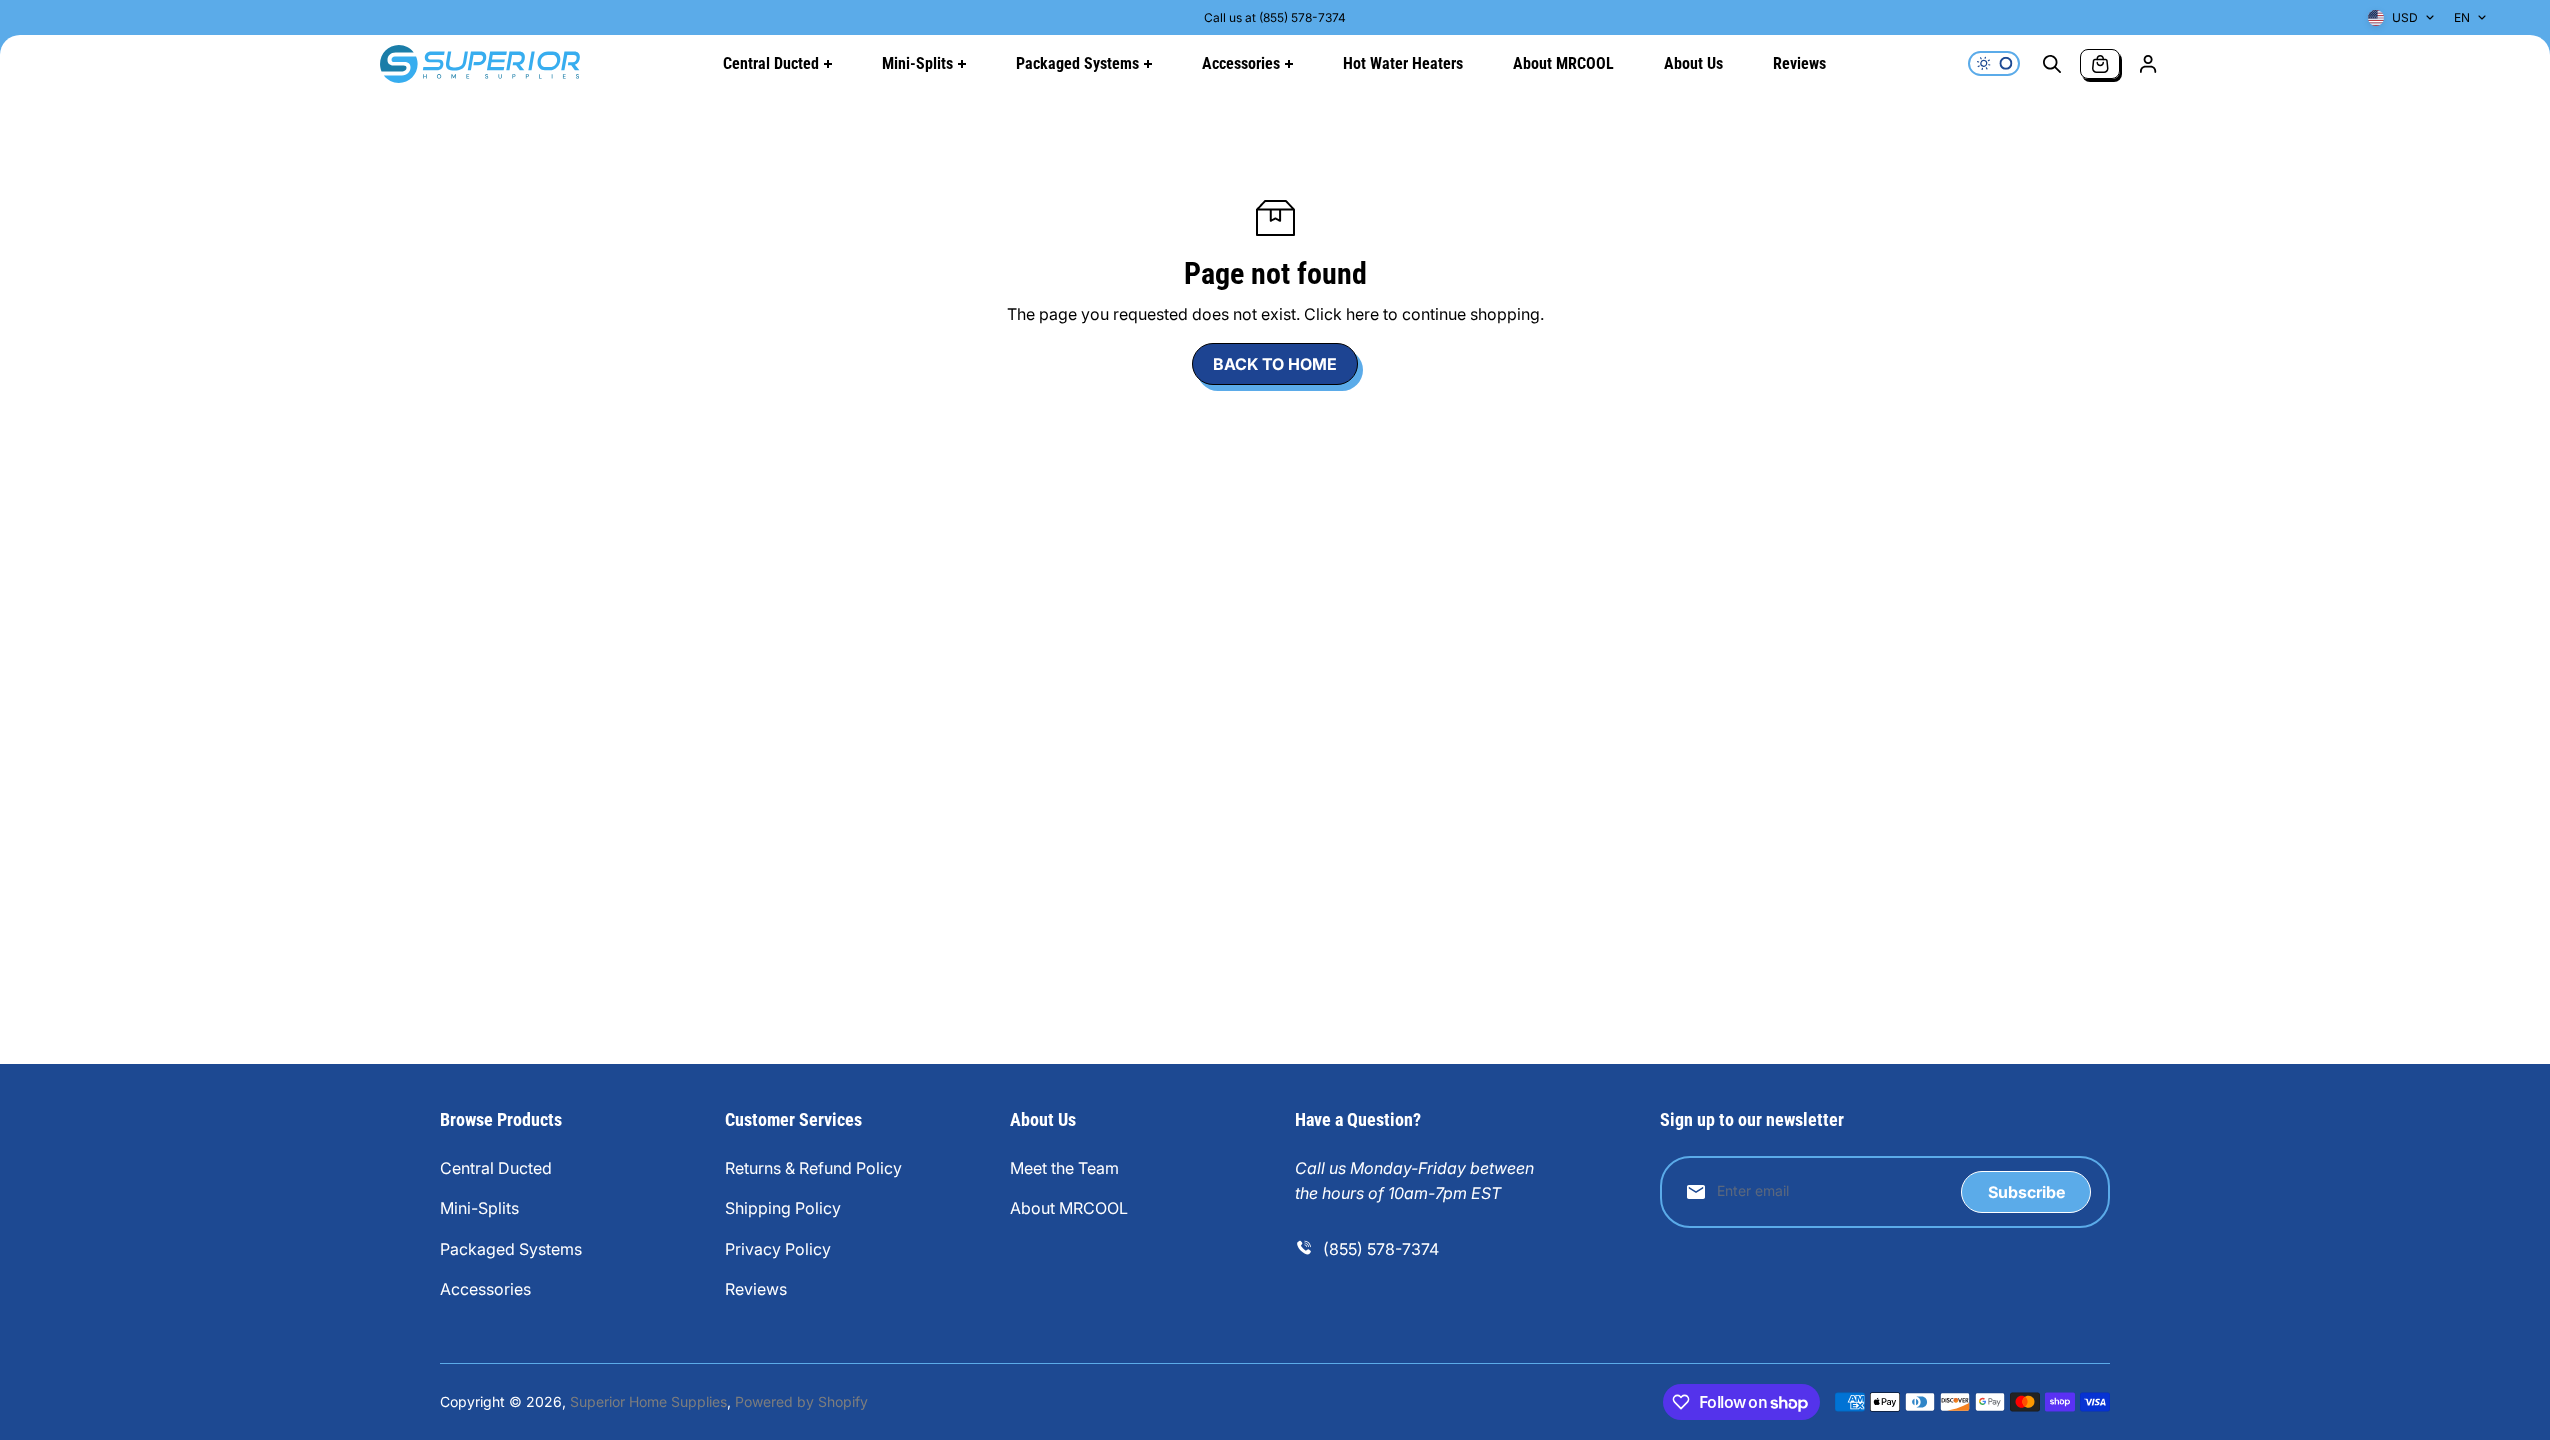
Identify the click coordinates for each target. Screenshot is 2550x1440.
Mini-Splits (479, 1208)
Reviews (756, 1289)
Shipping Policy (783, 1208)
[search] (2052, 64)
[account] (2148, 64)
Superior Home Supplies (648, 1401)
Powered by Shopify (801, 1401)
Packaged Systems (511, 1249)
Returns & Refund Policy (813, 1168)
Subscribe (2026, 1192)
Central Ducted (496, 1168)
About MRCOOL (1069, 1208)
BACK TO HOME (1275, 364)
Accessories (485, 1289)
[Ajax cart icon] (2100, 64)
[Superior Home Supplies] (480, 64)
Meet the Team (1064, 1168)
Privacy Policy (778, 1249)
